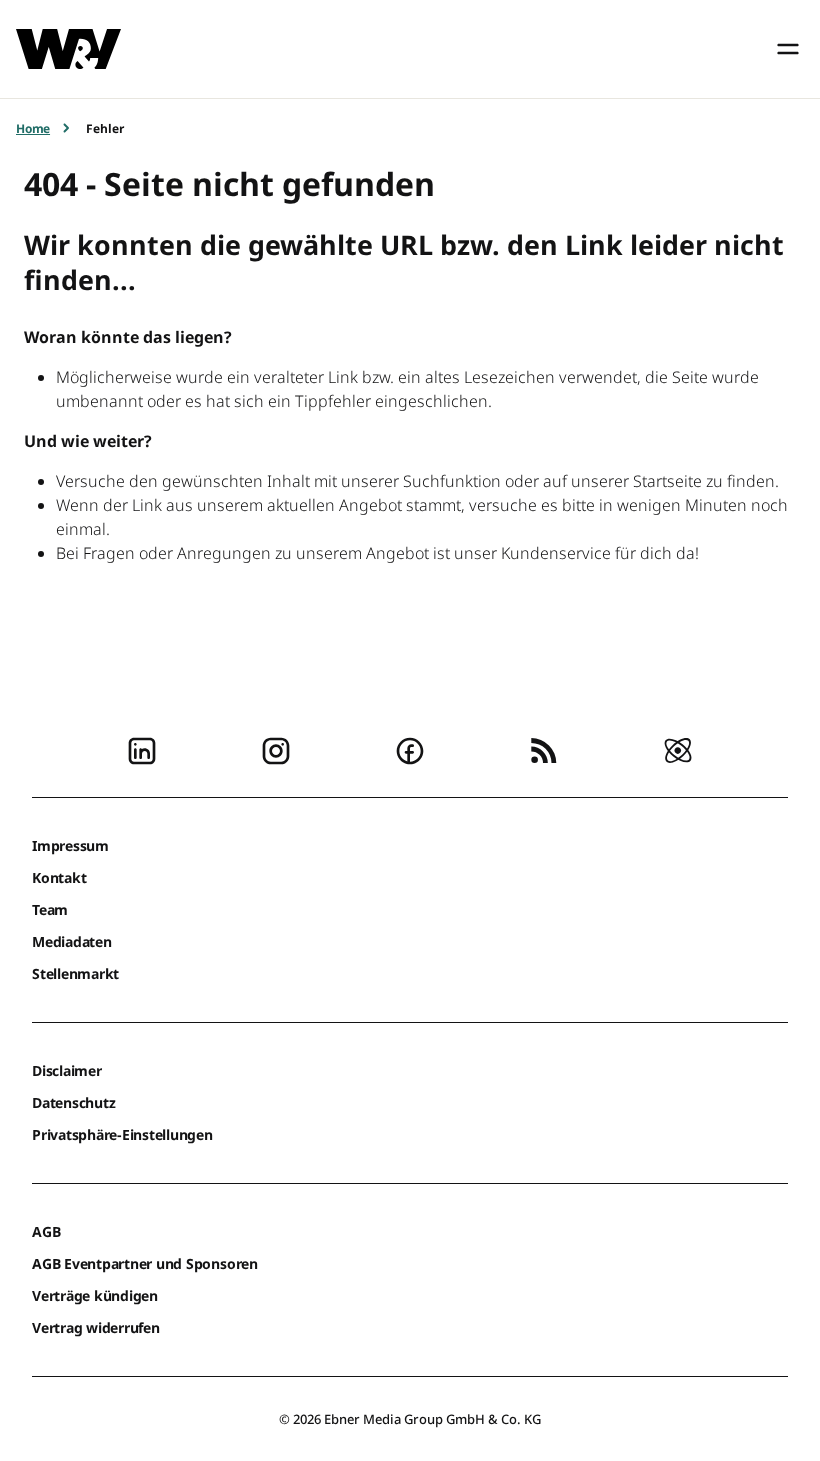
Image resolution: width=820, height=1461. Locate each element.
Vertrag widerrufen (96, 1327)
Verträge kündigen (95, 1295)
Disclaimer (67, 1070)
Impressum (70, 845)
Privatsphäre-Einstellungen (122, 1134)
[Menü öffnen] (788, 49)
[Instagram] (276, 749)
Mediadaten (72, 941)
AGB (46, 1231)
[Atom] (678, 749)
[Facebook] (410, 749)
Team (50, 909)
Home (33, 128)
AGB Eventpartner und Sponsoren (145, 1263)
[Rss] (544, 749)
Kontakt (59, 877)
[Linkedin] (142, 749)
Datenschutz (73, 1102)
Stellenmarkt (75, 973)
